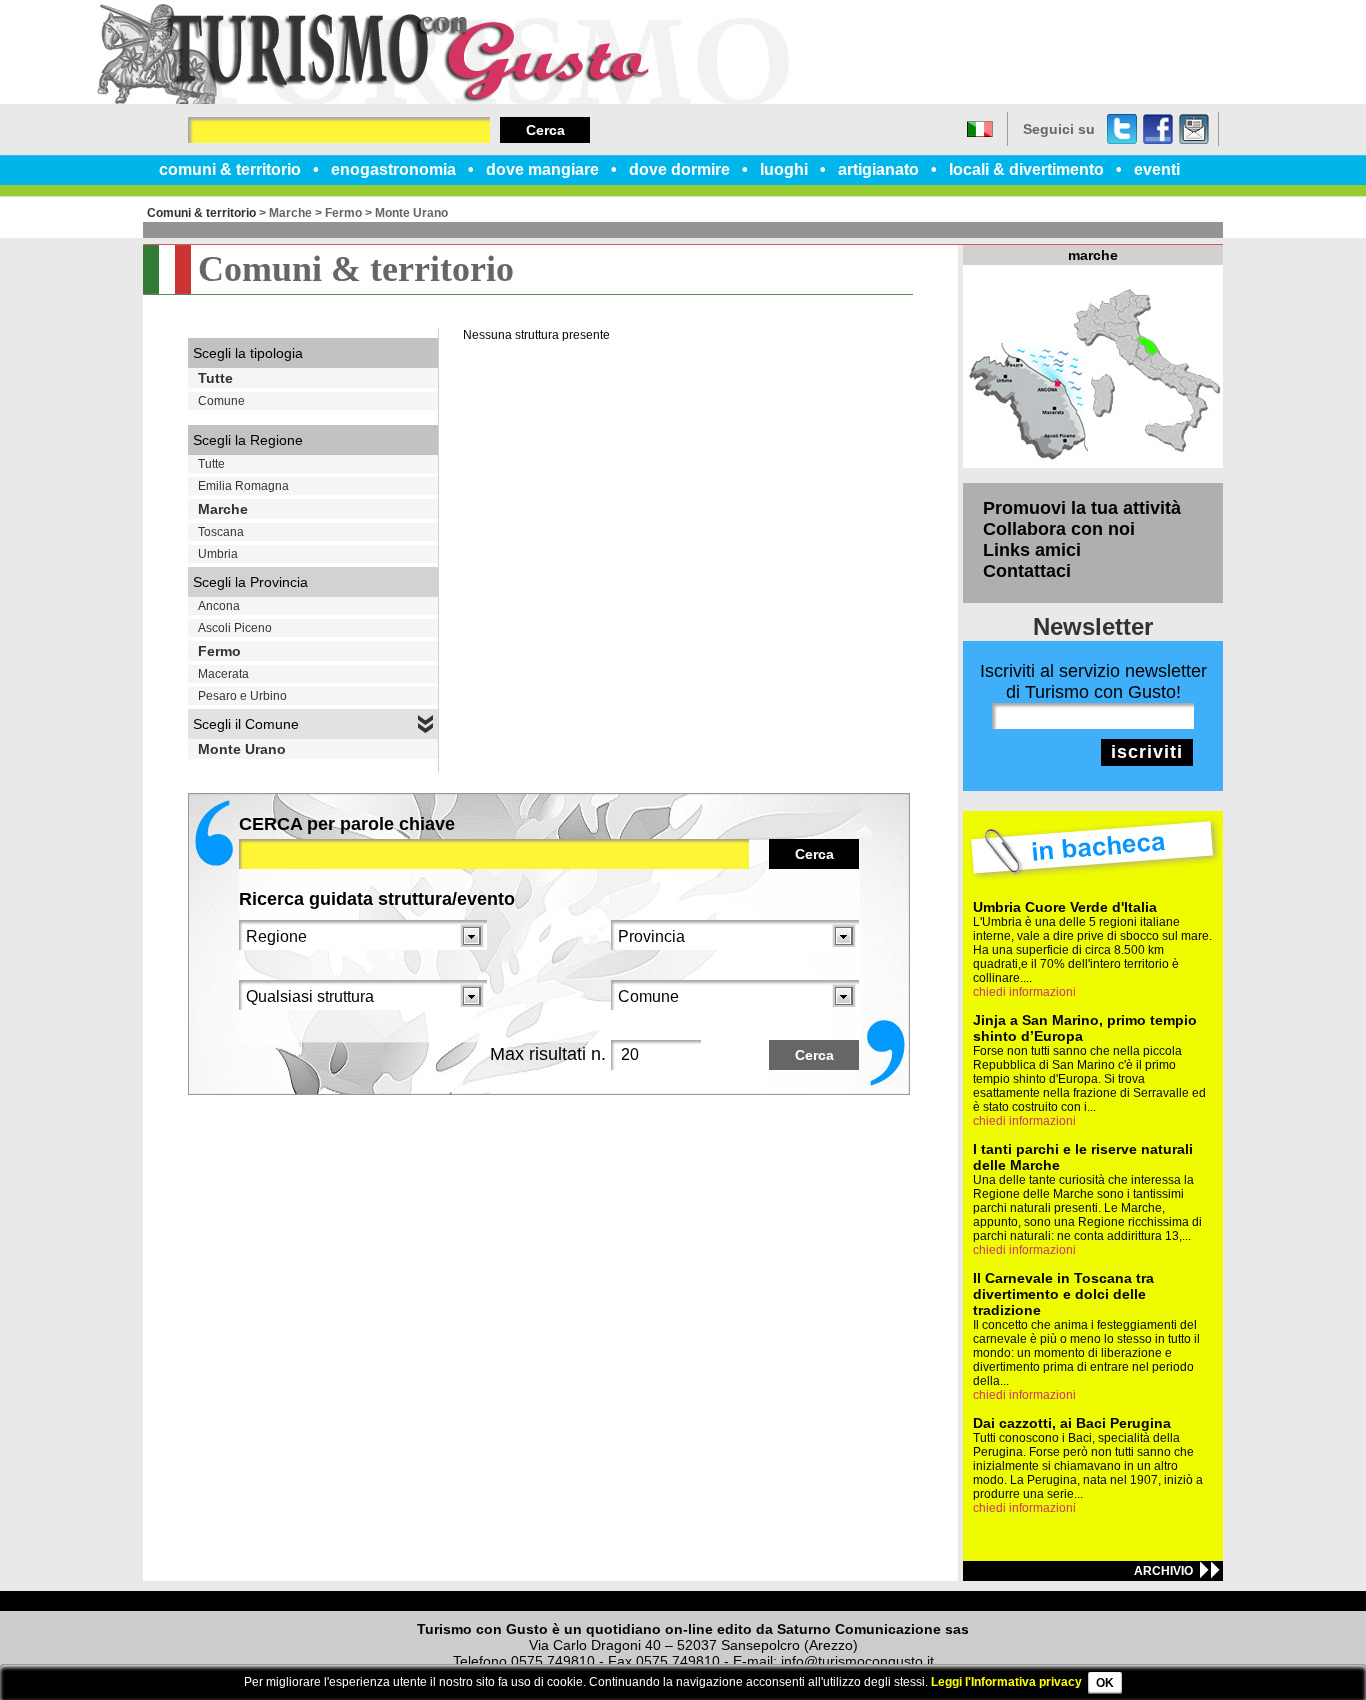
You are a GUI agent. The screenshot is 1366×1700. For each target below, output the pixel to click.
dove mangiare (542, 169)
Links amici (1032, 550)
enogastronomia (393, 169)
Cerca (545, 130)
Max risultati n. (548, 1054)
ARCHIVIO (1163, 1571)
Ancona (219, 606)
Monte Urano (411, 213)
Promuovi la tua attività (1082, 508)
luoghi (784, 169)
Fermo (343, 213)
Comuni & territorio (201, 213)
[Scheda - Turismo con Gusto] (443, 100)
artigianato (878, 169)
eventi (1157, 169)
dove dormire (679, 169)
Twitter (1122, 129)
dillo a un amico (1194, 129)
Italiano (980, 129)
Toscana (221, 532)
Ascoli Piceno (235, 628)
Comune (221, 401)
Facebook (1158, 129)
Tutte (215, 378)
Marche (290, 213)
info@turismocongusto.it (857, 1661)
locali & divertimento (1026, 169)
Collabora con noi (1059, 529)
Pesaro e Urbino (242, 696)
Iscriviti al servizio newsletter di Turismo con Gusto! (1093, 681)
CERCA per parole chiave (347, 824)
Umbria (218, 554)
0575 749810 (553, 1661)
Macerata (223, 674)
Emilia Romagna (243, 486)
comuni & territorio (230, 169)
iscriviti (1147, 752)
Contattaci (1027, 571)
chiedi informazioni (1024, 992)
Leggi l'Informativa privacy (1006, 1682)
